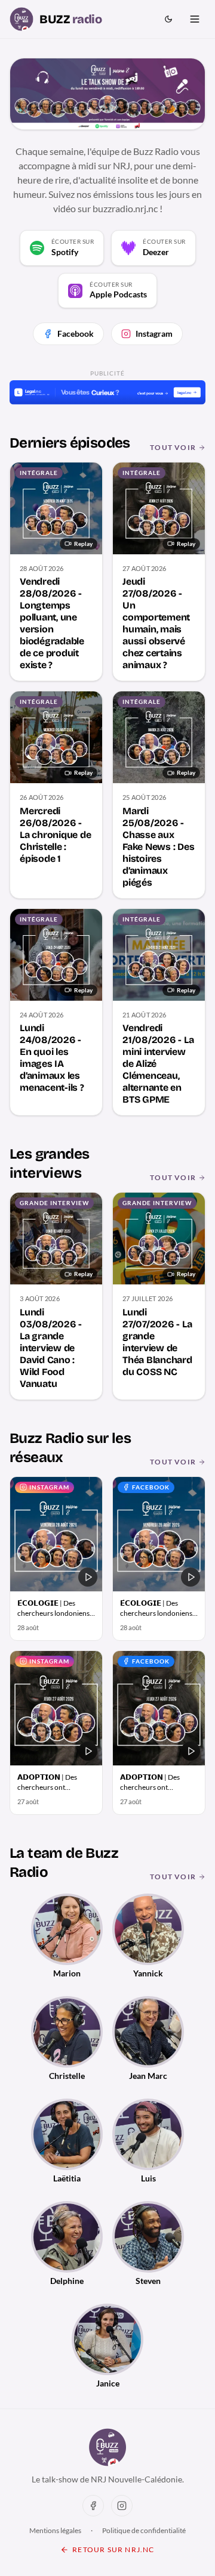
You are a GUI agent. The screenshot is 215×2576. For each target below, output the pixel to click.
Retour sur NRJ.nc (113, 2549)
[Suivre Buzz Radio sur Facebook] (93, 2506)
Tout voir (173, 447)
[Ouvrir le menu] (195, 19)
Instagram (154, 333)
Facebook (76, 333)
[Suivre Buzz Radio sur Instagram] (122, 2506)
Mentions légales (55, 2530)
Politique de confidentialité (144, 2530)
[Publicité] (107, 392)
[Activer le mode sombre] (168, 19)
